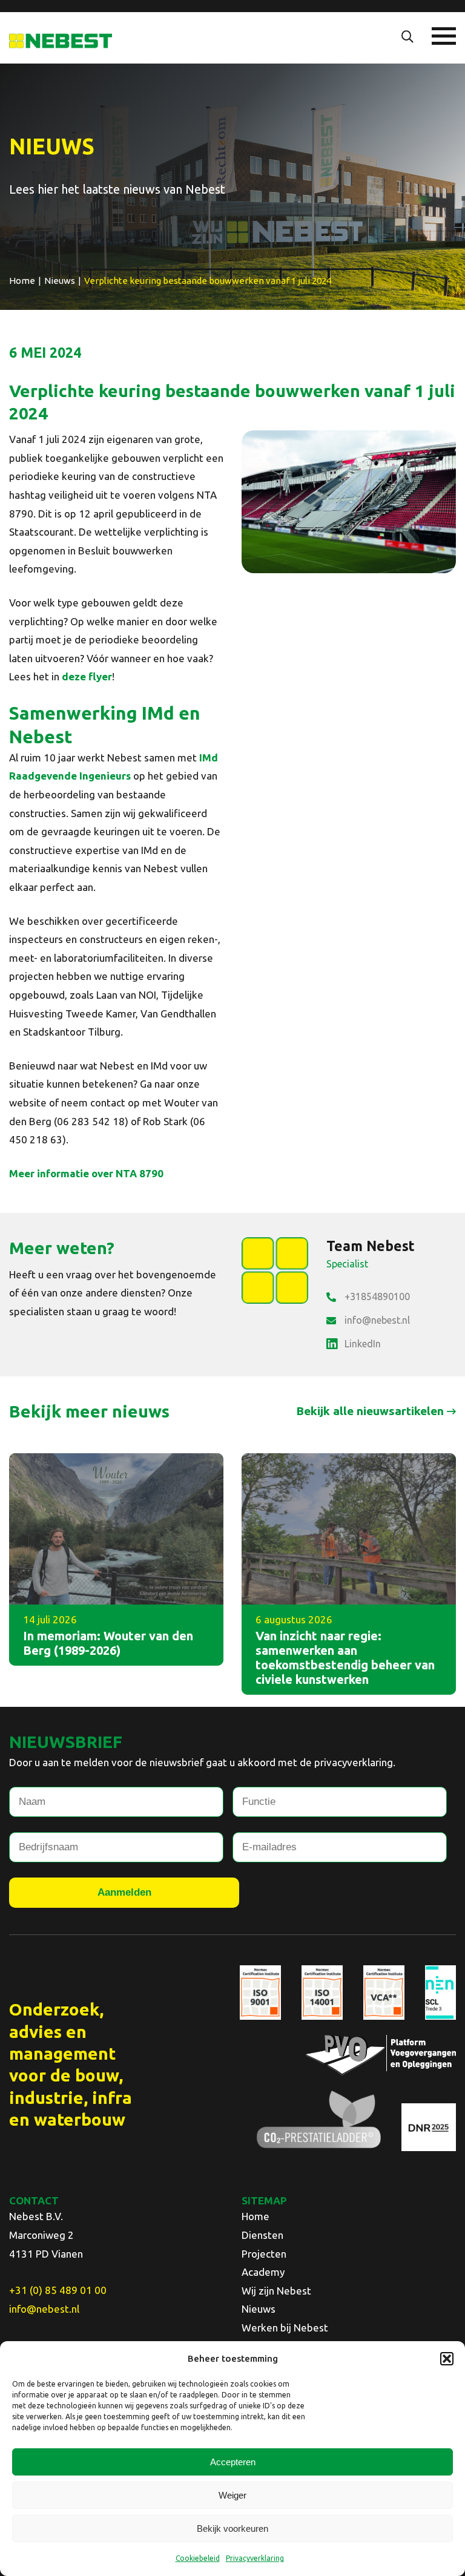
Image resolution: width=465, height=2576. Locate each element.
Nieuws (259, 2309)
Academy (263, 2272)
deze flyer (87, 676)
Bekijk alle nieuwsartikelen (370, 1411)
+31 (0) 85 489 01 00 (58, 2290)
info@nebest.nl (377, 1320)
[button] (447, 2359)
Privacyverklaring (255, 2558)
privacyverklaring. (355, 1762)
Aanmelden (124, 1892)
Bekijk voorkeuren (232, 2528)
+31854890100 (377, 1296)
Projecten (264, 2254)
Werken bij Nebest (285, 2328)
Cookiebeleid (198, 2558)
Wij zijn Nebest (276, 2291)
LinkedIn (363, 1344)
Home (256, 2216)
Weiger (232, 2495)
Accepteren (233, 2462)
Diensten (262, 2235)
